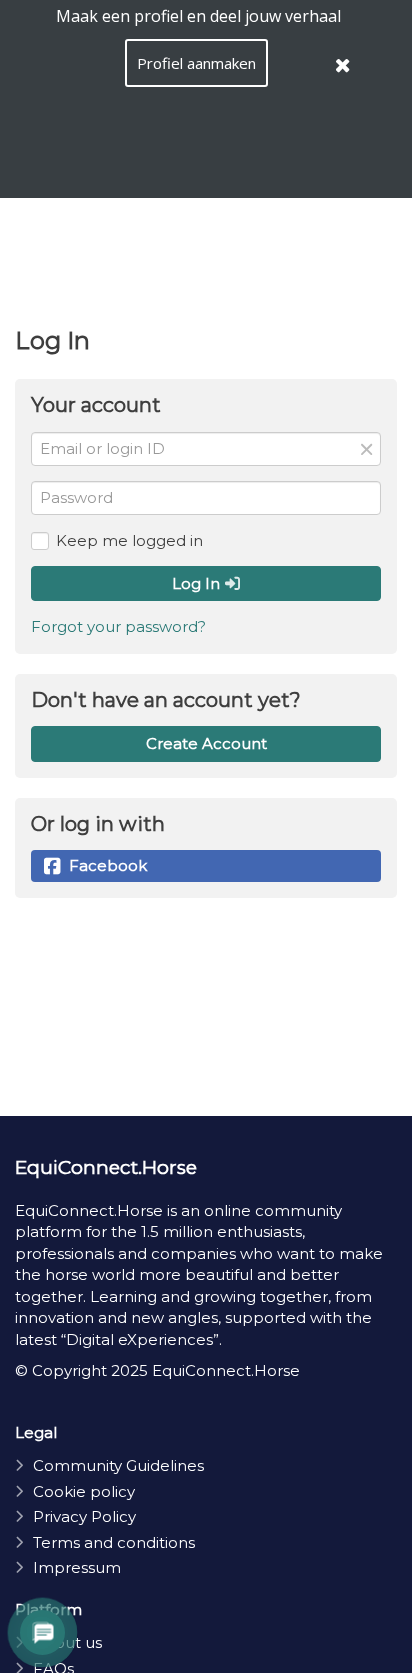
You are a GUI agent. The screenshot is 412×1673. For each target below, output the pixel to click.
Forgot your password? (118, 626)
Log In (198, 583)
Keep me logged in (129, 540)
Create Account (206, 743)
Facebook (108, 865)
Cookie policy (84, 1491)
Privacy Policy (84, 1516)
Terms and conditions (114, 1542)
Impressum (77, 1567)
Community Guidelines (118, 1465)
